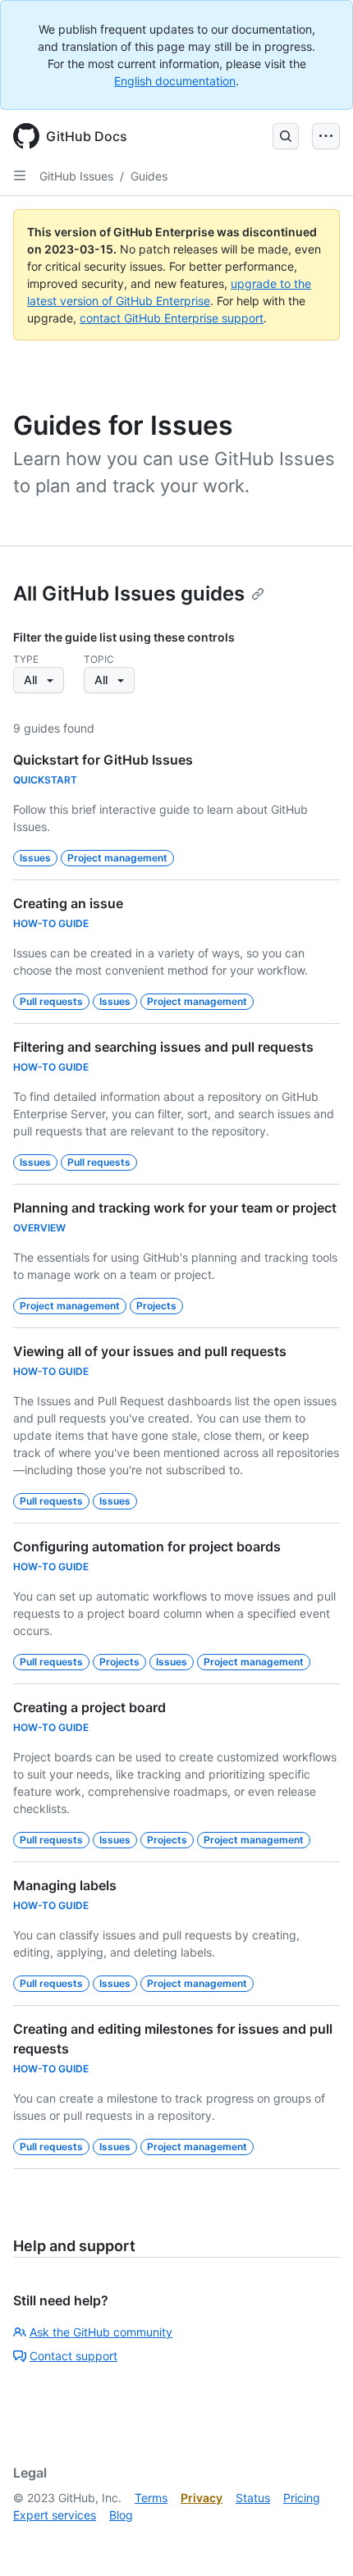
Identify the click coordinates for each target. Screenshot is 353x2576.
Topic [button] (99, 659)
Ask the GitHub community (101, 2332)
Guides (149, 176)
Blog (121, 2515)
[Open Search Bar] (286, 136)
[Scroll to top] (317, 2540)
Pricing (302, 2498)
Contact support (73, 2356)
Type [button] (26, 659)
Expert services (55, 2515)
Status (253, 2498)
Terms (151, 2498)
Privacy (202, 2498)
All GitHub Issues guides (129, 594)
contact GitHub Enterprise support (172, 318)
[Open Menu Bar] (326, 136)
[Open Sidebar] (20, 176)
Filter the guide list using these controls (124, 637)
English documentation (175, 81)
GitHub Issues (76, 176)
